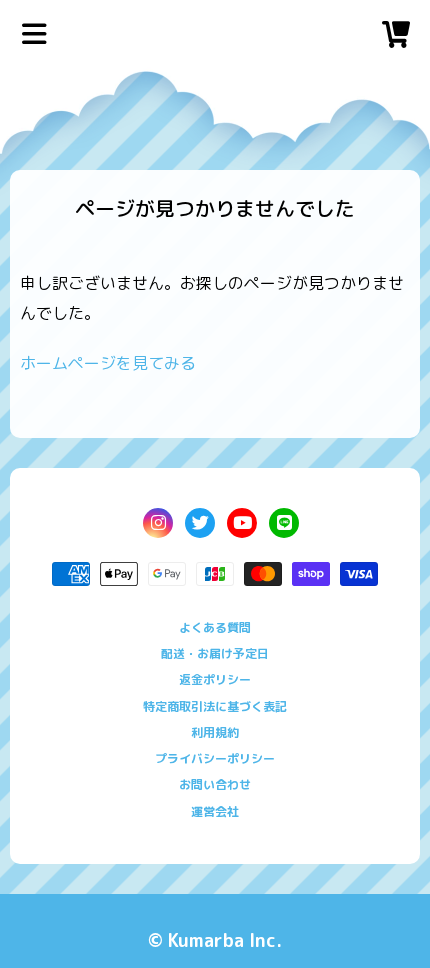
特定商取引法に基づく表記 (215, 706)
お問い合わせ (215, 784)
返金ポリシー (215, 679)
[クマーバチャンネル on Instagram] (158, 523)
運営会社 (215, 811)
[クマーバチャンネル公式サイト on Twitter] (200, 523)
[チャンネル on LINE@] (284, 523)
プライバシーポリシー (215, 758)
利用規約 (215, 732)
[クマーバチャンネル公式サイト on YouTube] (242, 523)
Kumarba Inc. (225, 940)
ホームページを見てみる (108, 363)
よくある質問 (215, 627)
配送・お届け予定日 (215, 653)
